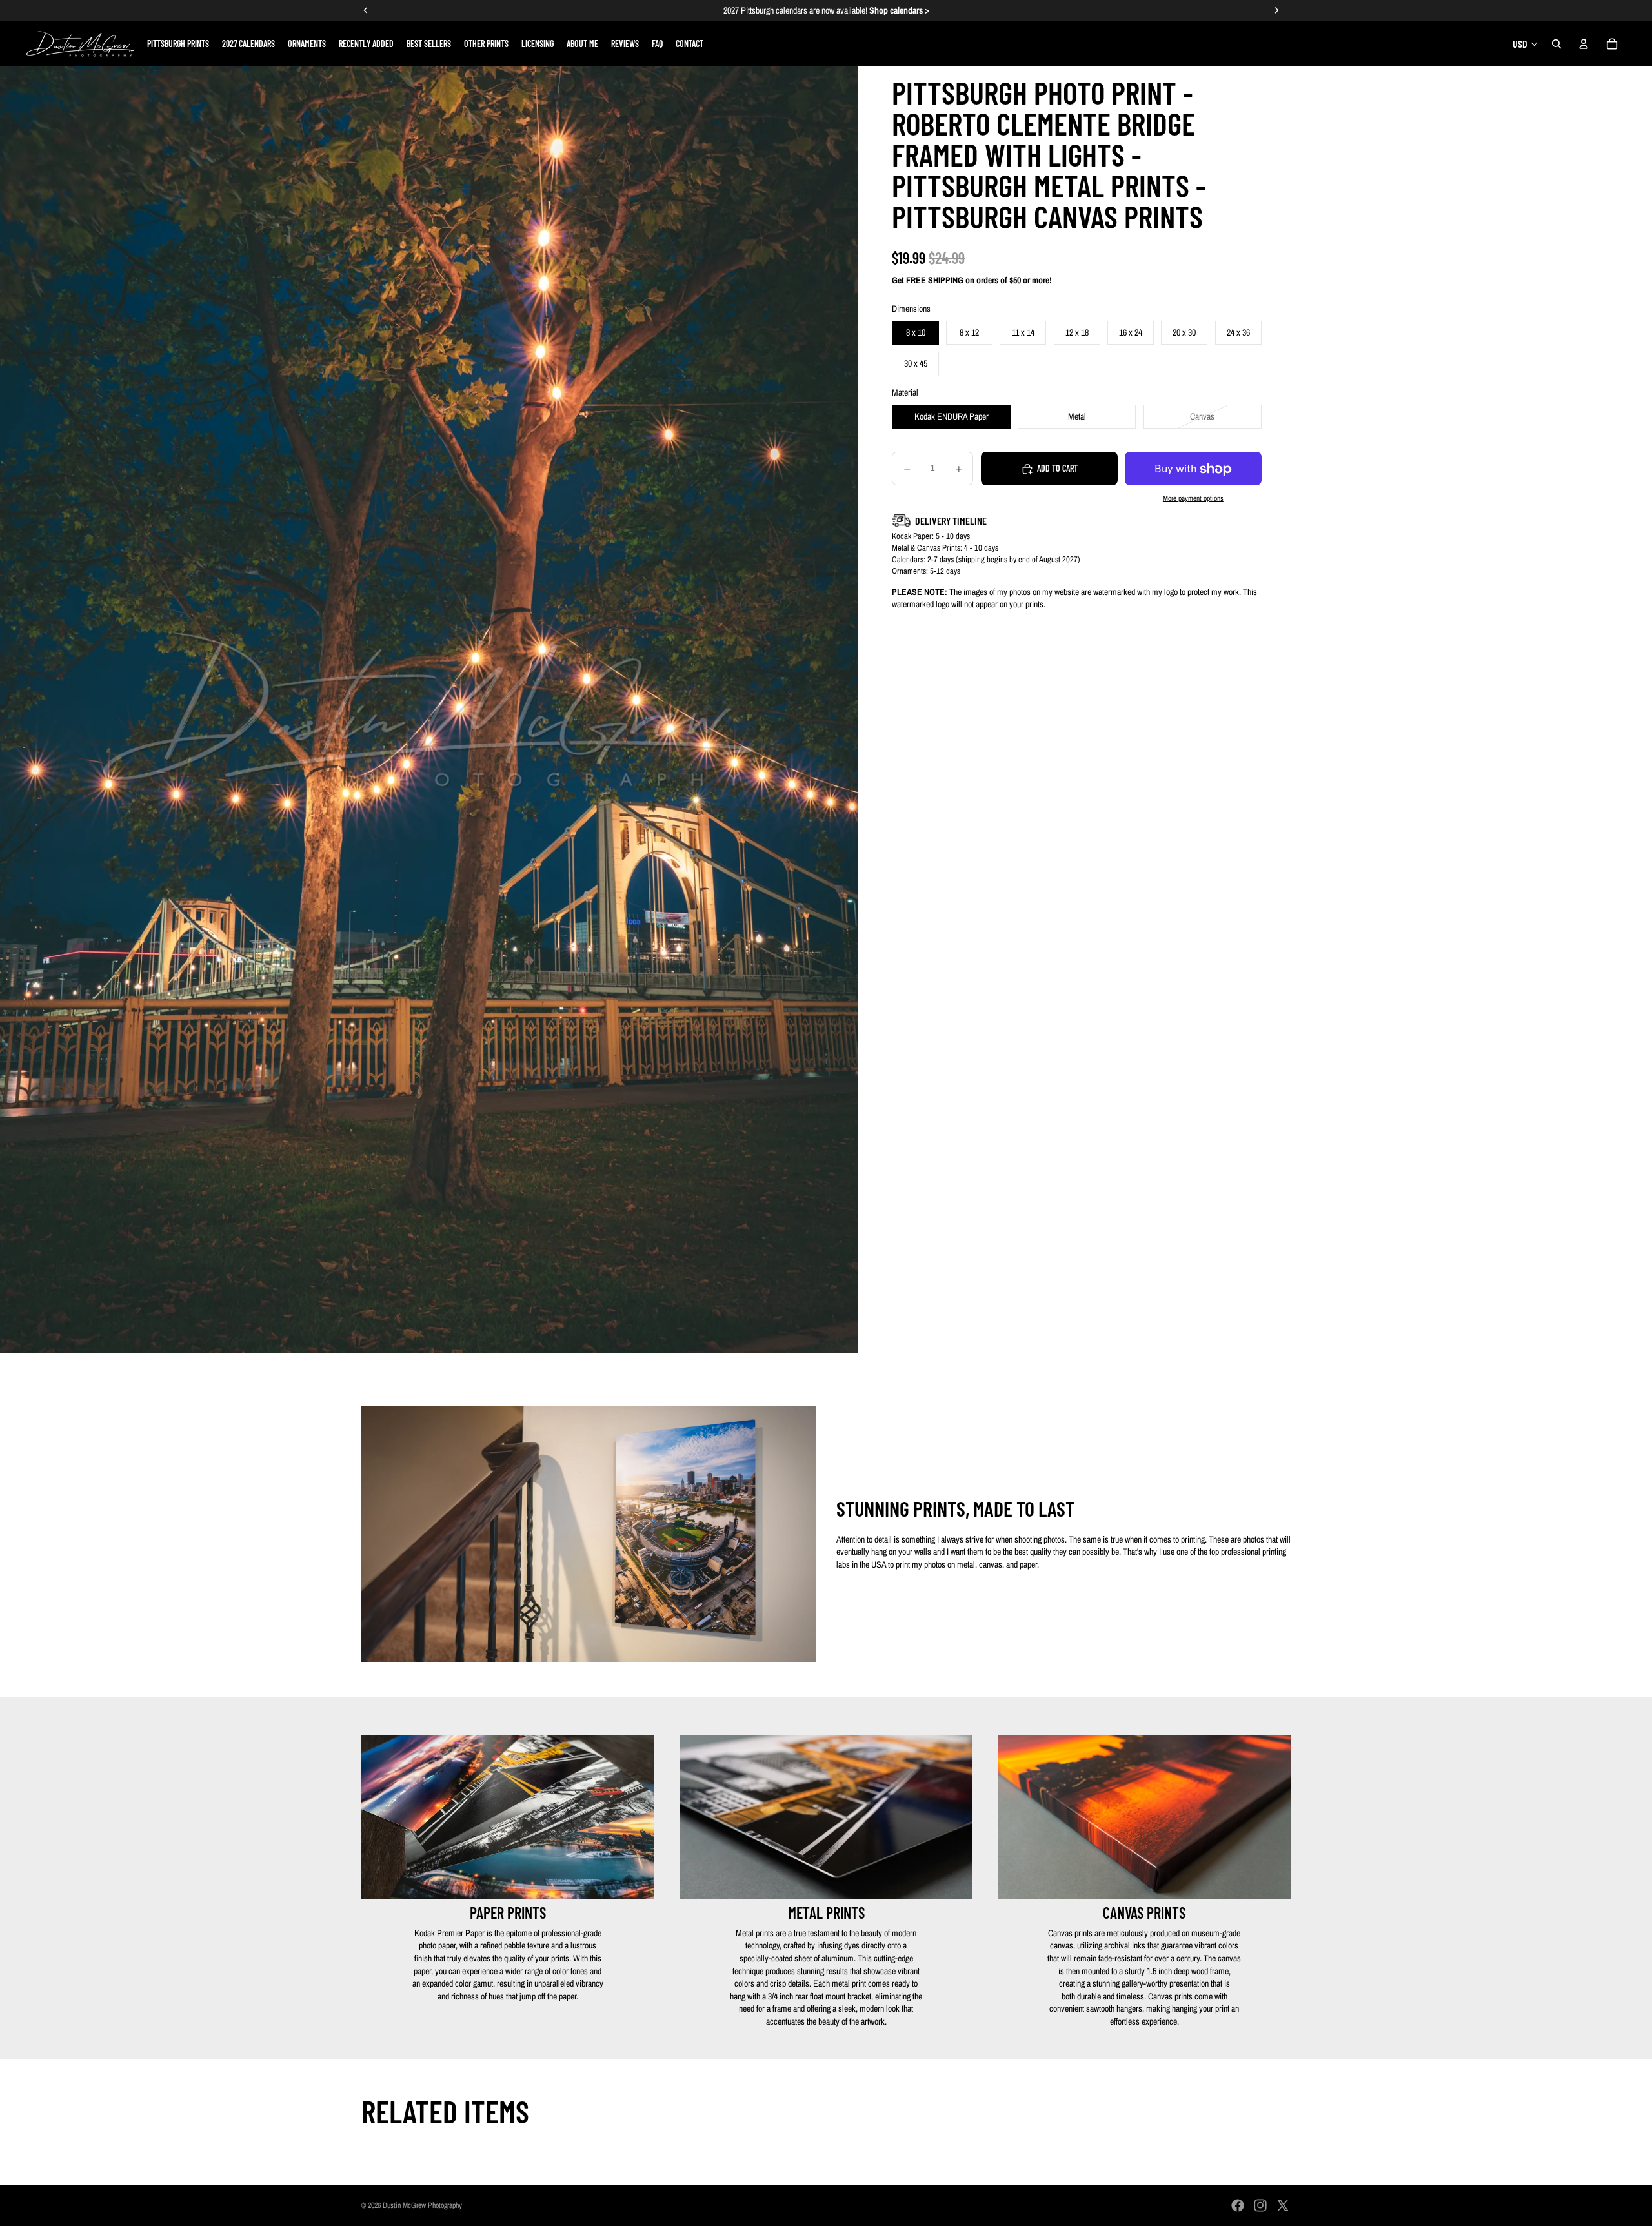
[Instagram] (1260, 2205)
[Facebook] (1238, 2205)
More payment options (1193, 498)
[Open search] (1556, 44)
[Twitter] (1283, 2205)
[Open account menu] (1584, 44)
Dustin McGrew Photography (422, 2205)
